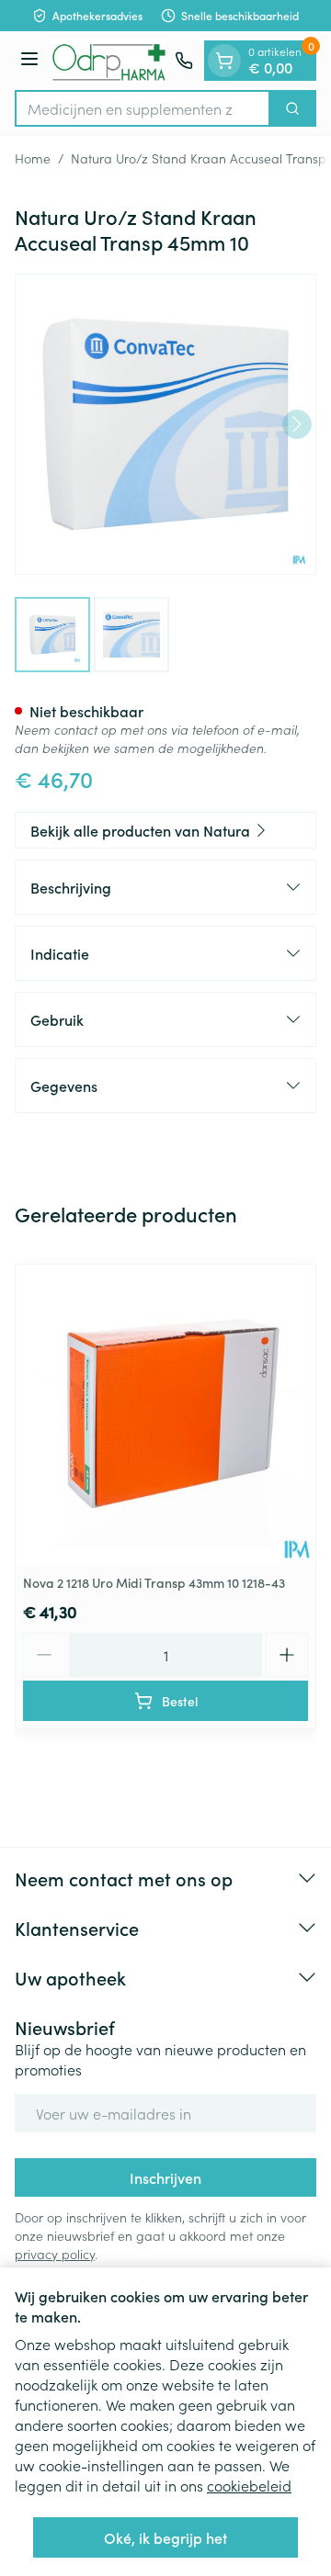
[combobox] (143, 108)
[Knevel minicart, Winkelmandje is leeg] (224, 61)
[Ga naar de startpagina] (109, 61)
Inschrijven (165, 2177)
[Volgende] (297, 424)
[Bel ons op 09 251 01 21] (184, 61)
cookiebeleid (249, 2485)
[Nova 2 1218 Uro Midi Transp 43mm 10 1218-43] (165, 1414)
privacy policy (55, 2254)
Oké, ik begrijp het (165, 2537)
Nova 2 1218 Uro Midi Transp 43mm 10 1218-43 (154, 1582)
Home (33, 158)
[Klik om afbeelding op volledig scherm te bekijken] (165, 424)
